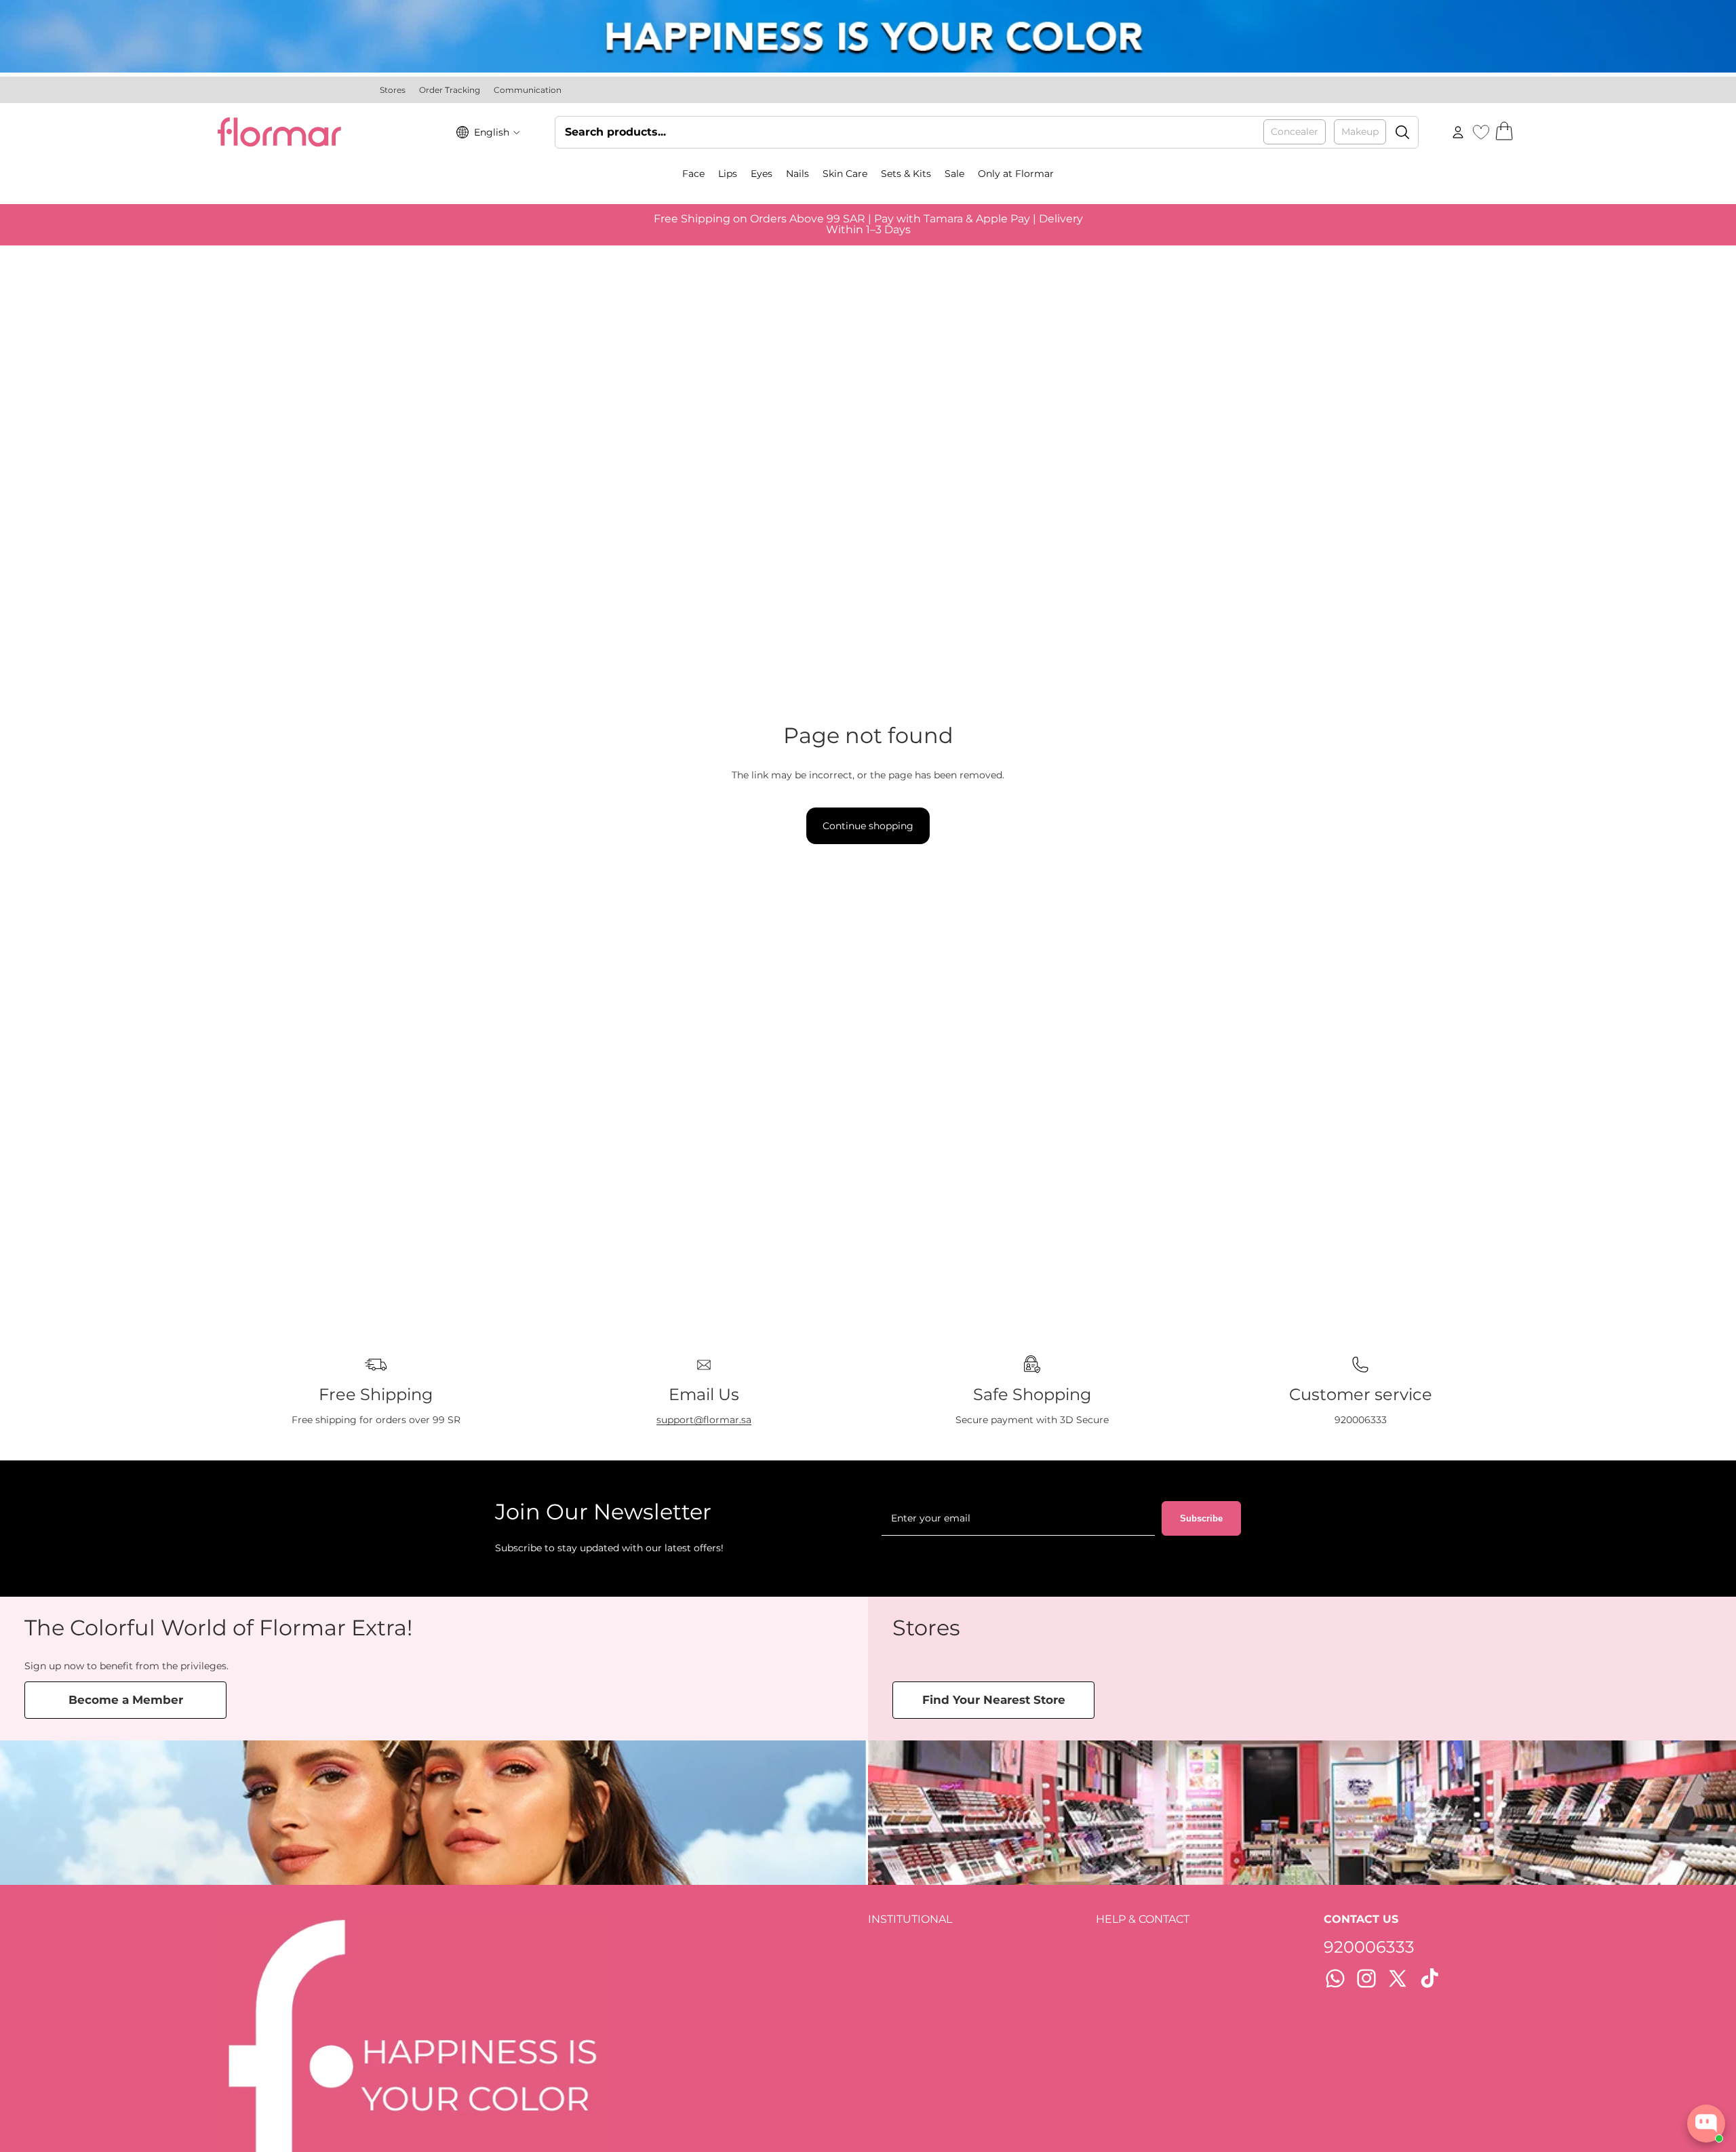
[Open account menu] (1458, 132)
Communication (528, 90)
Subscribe (1201, 1518)
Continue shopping (868, 826)
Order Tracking (450, 90)
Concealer (1295, 132)
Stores (393, 90)
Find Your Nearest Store (994, 1700)
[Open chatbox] (1706, 2124)
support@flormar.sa (704, 1420)
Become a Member (126, 1700)
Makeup (1360, 132)
